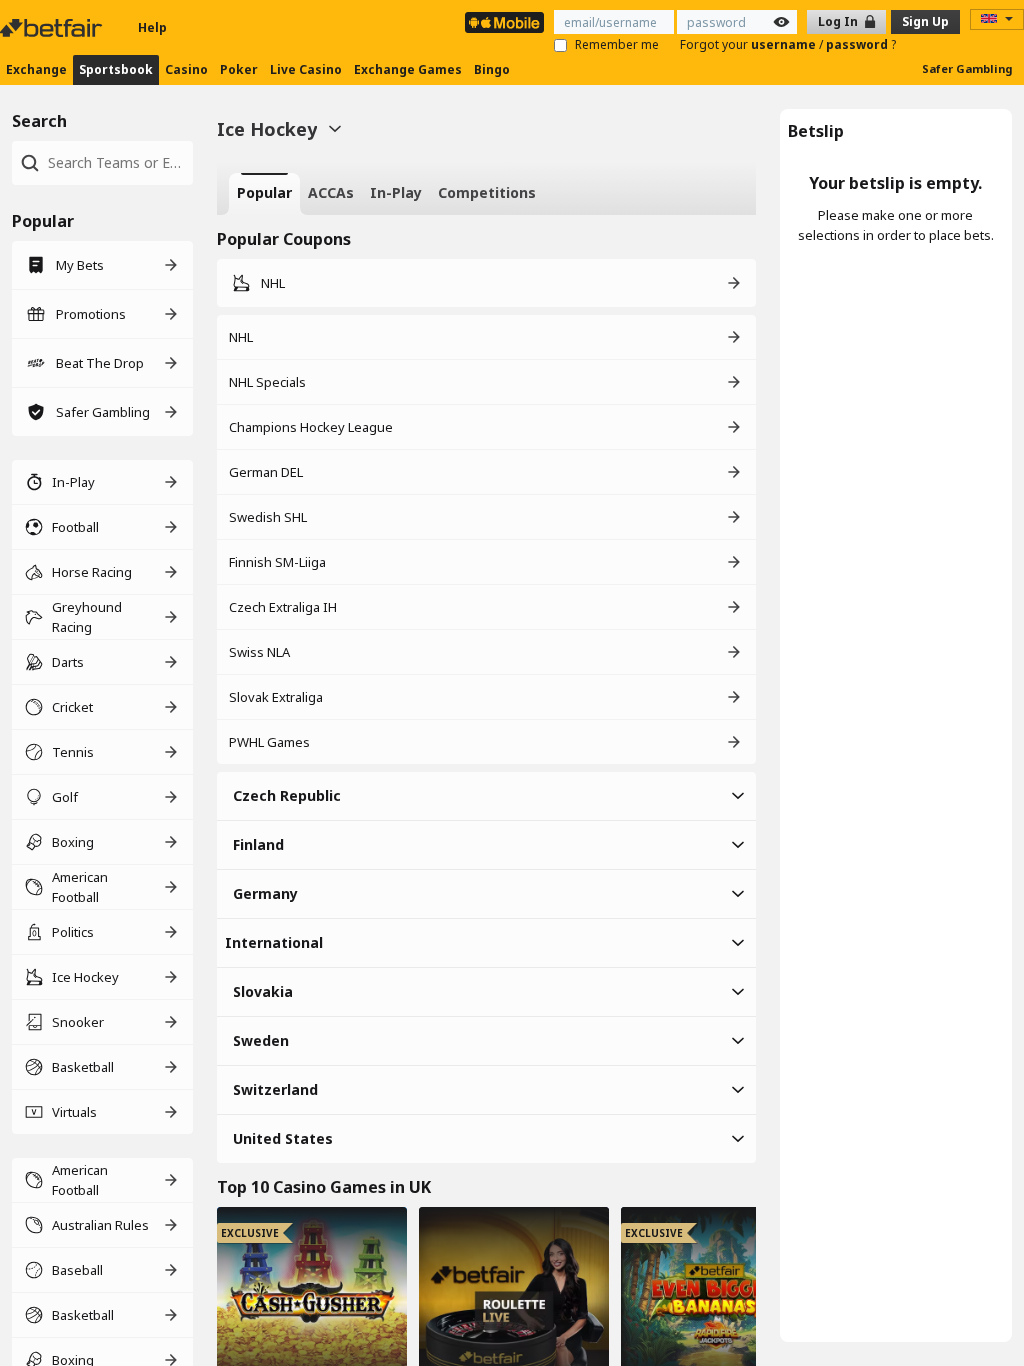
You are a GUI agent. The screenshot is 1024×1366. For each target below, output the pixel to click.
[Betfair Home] (53, 28)
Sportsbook (116, 69)
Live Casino (306, 69)
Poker (239, 69)
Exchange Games (408, 69)
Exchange (36, 69)
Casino (186, 69)
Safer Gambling (967, 68)
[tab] (264, 194)
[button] (486, 796)
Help (152, 27)
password (858, 44)
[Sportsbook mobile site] (504, 22)
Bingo (492, 69)
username (785, 44)
